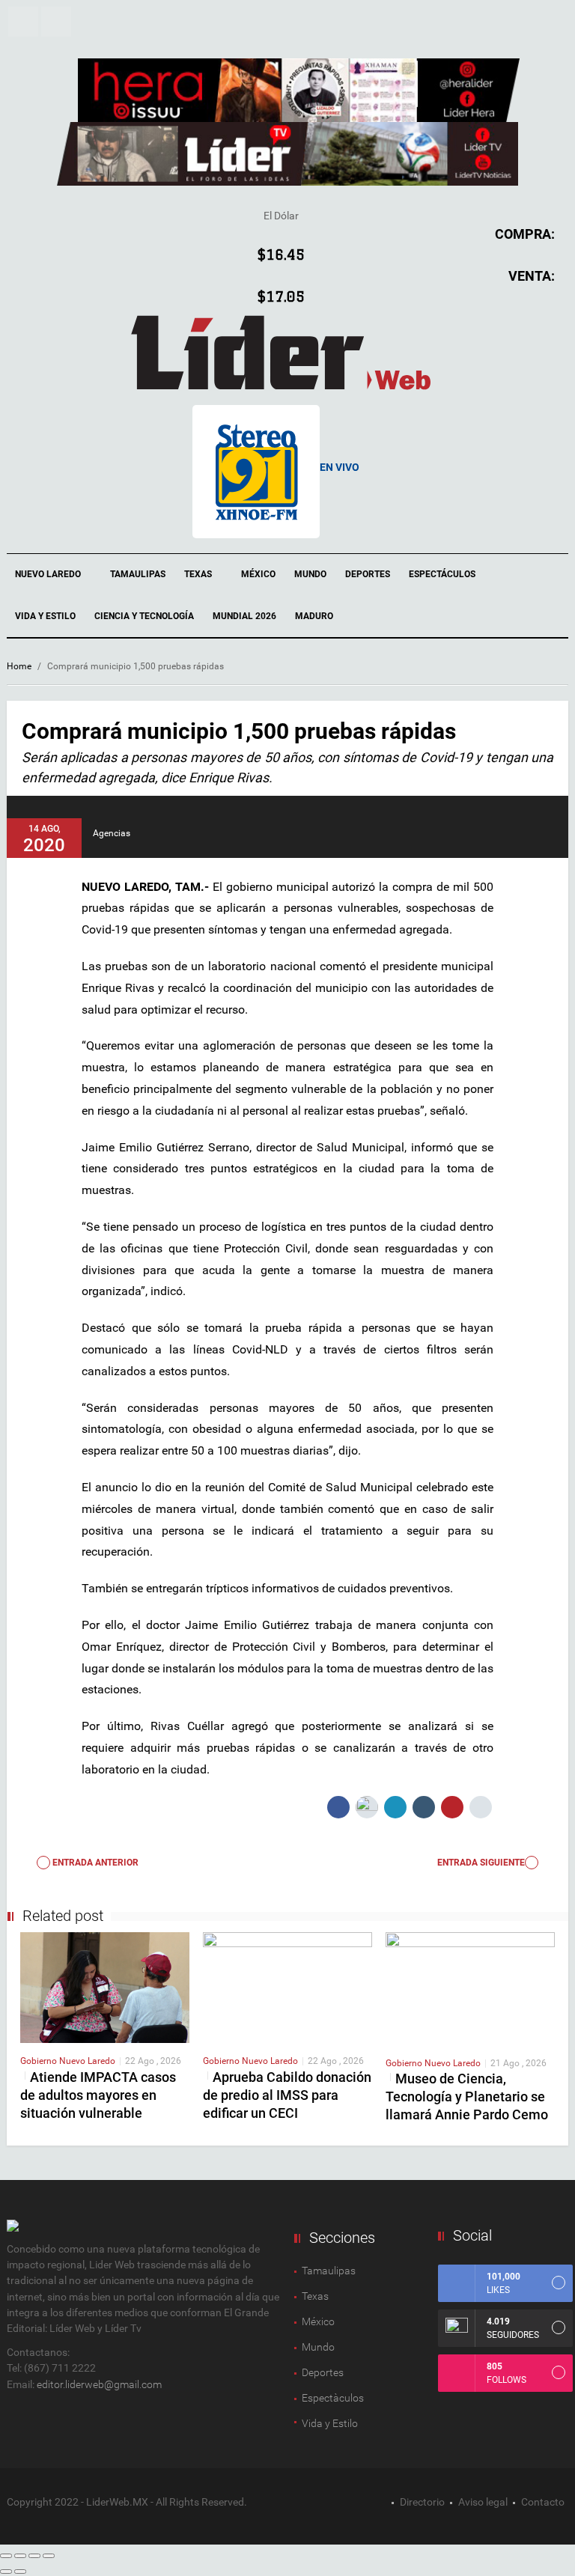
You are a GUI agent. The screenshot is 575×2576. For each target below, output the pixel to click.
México (258, 574)
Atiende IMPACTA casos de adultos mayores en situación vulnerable (98, 2095)
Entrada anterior (94, 1863)
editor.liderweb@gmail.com (99, 2384)
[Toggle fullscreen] (34, 2556)
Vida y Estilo (45, 616)
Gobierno (40, 2061)
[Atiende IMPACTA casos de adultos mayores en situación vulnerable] (105, 1987)
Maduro (314, 616)
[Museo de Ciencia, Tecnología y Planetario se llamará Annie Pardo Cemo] (470, 1988)
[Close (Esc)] (6, 2556)
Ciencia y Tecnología (144, 616)
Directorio (422, 2502)
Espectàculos (333, 2398)
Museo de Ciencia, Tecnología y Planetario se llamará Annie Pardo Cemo (467, 2097)
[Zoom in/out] (49, 2556)
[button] (23, 22)
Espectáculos (443, 574)
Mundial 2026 (244, 616)
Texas (199, 574)
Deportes (368, 574)
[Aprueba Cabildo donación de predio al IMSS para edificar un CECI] (287, 1987)
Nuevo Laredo (49, 574)
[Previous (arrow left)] (6, 2572)
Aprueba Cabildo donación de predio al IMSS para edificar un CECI (287, 2095)
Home (19, 666)
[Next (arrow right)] (20, 2572)
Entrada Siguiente (481, 1863)
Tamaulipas (138, 574)
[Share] (20, 2556)
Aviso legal (483, 2502)
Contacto (543, 2502)
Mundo (310, 574)
